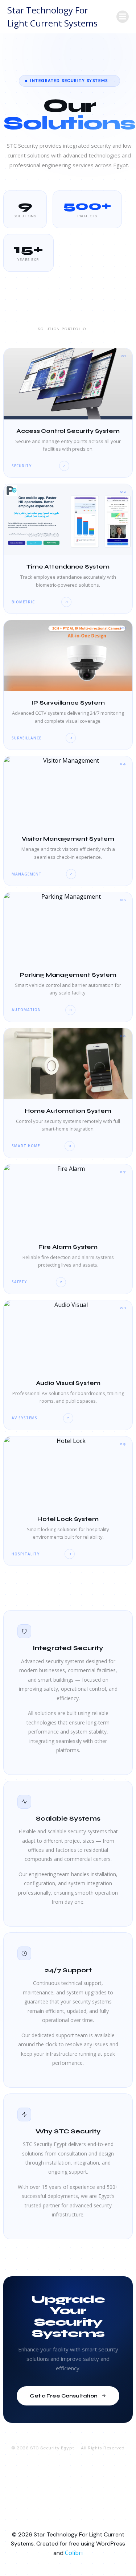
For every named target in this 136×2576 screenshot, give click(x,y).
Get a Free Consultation (64, 2396)
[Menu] (123, 17)
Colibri (74, 2553)
